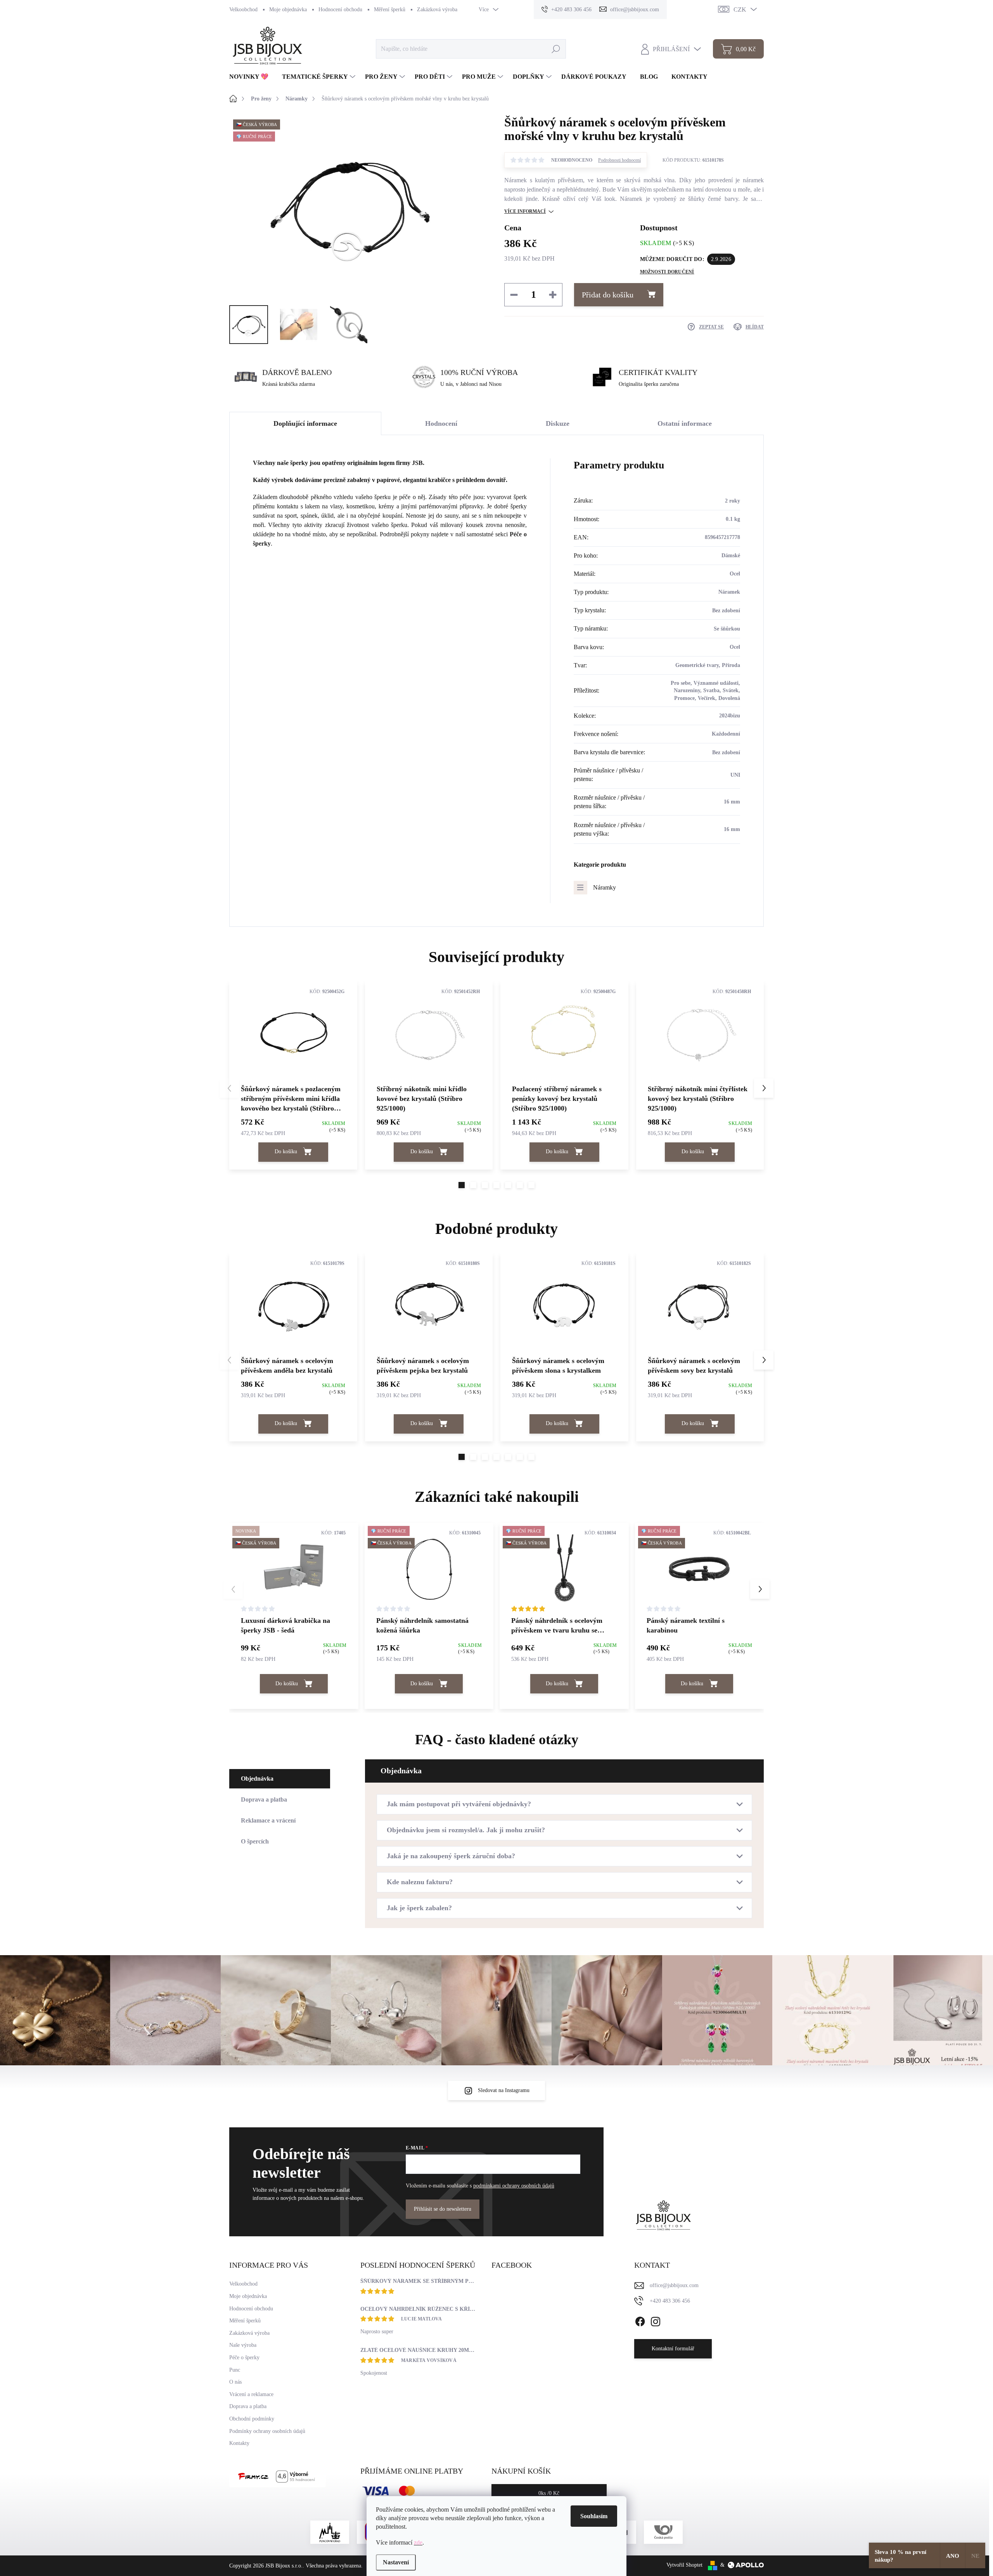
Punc (235, 2370)
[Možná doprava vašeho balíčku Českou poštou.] (663, 2532)
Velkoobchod (243, 10)
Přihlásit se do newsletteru (443, 2209)
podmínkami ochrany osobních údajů (514, 2186)
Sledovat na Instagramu (504, 2090)
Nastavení (396, 2562)
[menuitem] (252, 77)
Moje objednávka (288, 10)
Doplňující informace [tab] (305, 423)
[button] (462, 1185)
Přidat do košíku (608, 295)
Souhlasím (594, 2516)
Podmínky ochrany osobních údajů (267, 2431)
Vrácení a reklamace (251, 2394)
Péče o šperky (244, 2357)
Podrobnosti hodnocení (619, 160)
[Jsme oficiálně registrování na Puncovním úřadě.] (330, 2532)
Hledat (556, 49)
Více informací (525, 211)
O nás (235, 2382)
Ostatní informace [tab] (685, 423)
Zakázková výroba (437, 10)
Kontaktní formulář (673, 2349)
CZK (740, 10)
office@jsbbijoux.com (674, 2285)
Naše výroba (243, 2345)
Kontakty (239, 2443)
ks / (549, 2493)
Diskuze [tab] (558, 423)
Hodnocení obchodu (340, 10)
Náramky (605, 887)
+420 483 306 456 (670, 2301)
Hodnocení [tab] (441, 423)
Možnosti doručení (667, 272)
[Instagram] (656, 2320)
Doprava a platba (248, 2406)
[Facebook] (640, 2320)
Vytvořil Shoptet (684, 2565)
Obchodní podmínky (252, 2419)
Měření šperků (390, 10)
